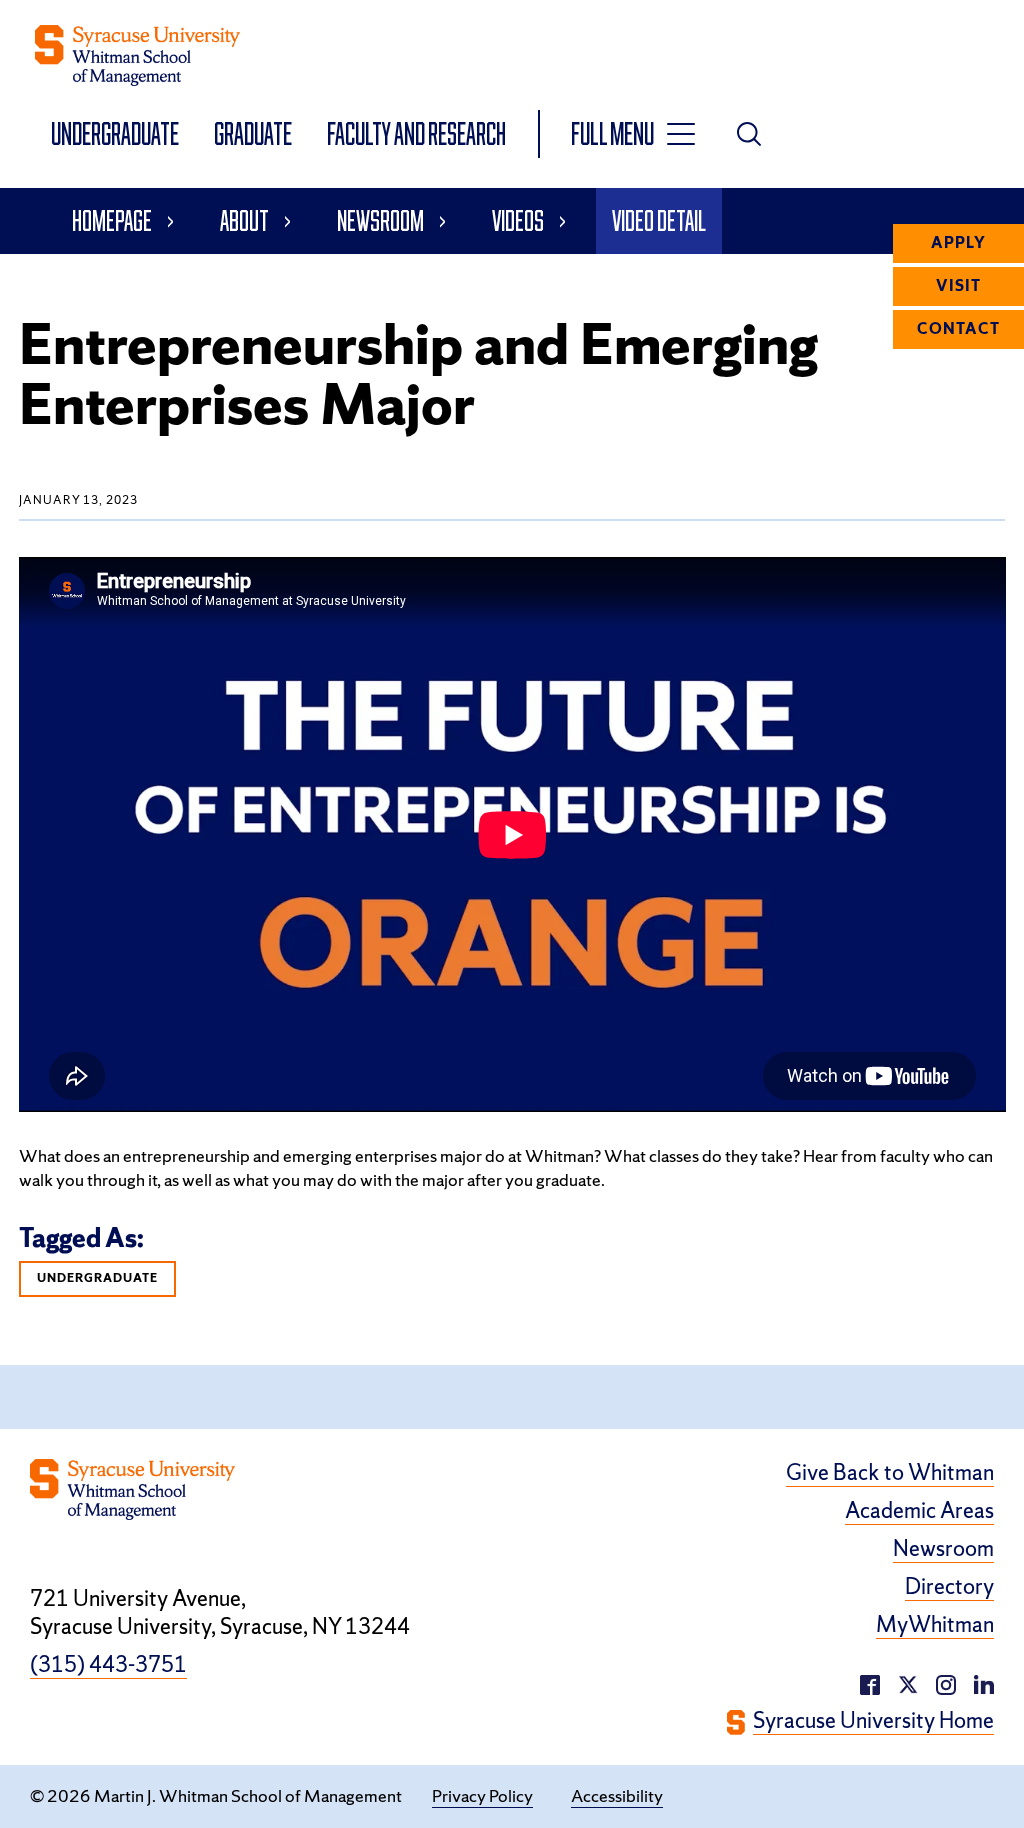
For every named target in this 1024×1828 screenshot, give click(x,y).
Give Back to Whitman (890, 1473)
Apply (958, 243)
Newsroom (380, 220)
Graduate (254, 133)
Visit (958, 286)
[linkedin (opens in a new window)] (946, 1682)
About (244, 220)
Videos (518, 220)
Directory (949, 1587)
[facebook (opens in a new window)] (870, 1682)
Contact (958, 329)
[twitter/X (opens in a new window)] (908, 1682)
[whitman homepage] (137, 55)
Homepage (112, 220)
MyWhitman (935, 1625)
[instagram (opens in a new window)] (984, 1682)
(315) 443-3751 (108, 1665)
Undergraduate (116, 133)
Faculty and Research (416, 133)
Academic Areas (919, 1511)
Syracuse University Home (873, 1721)
